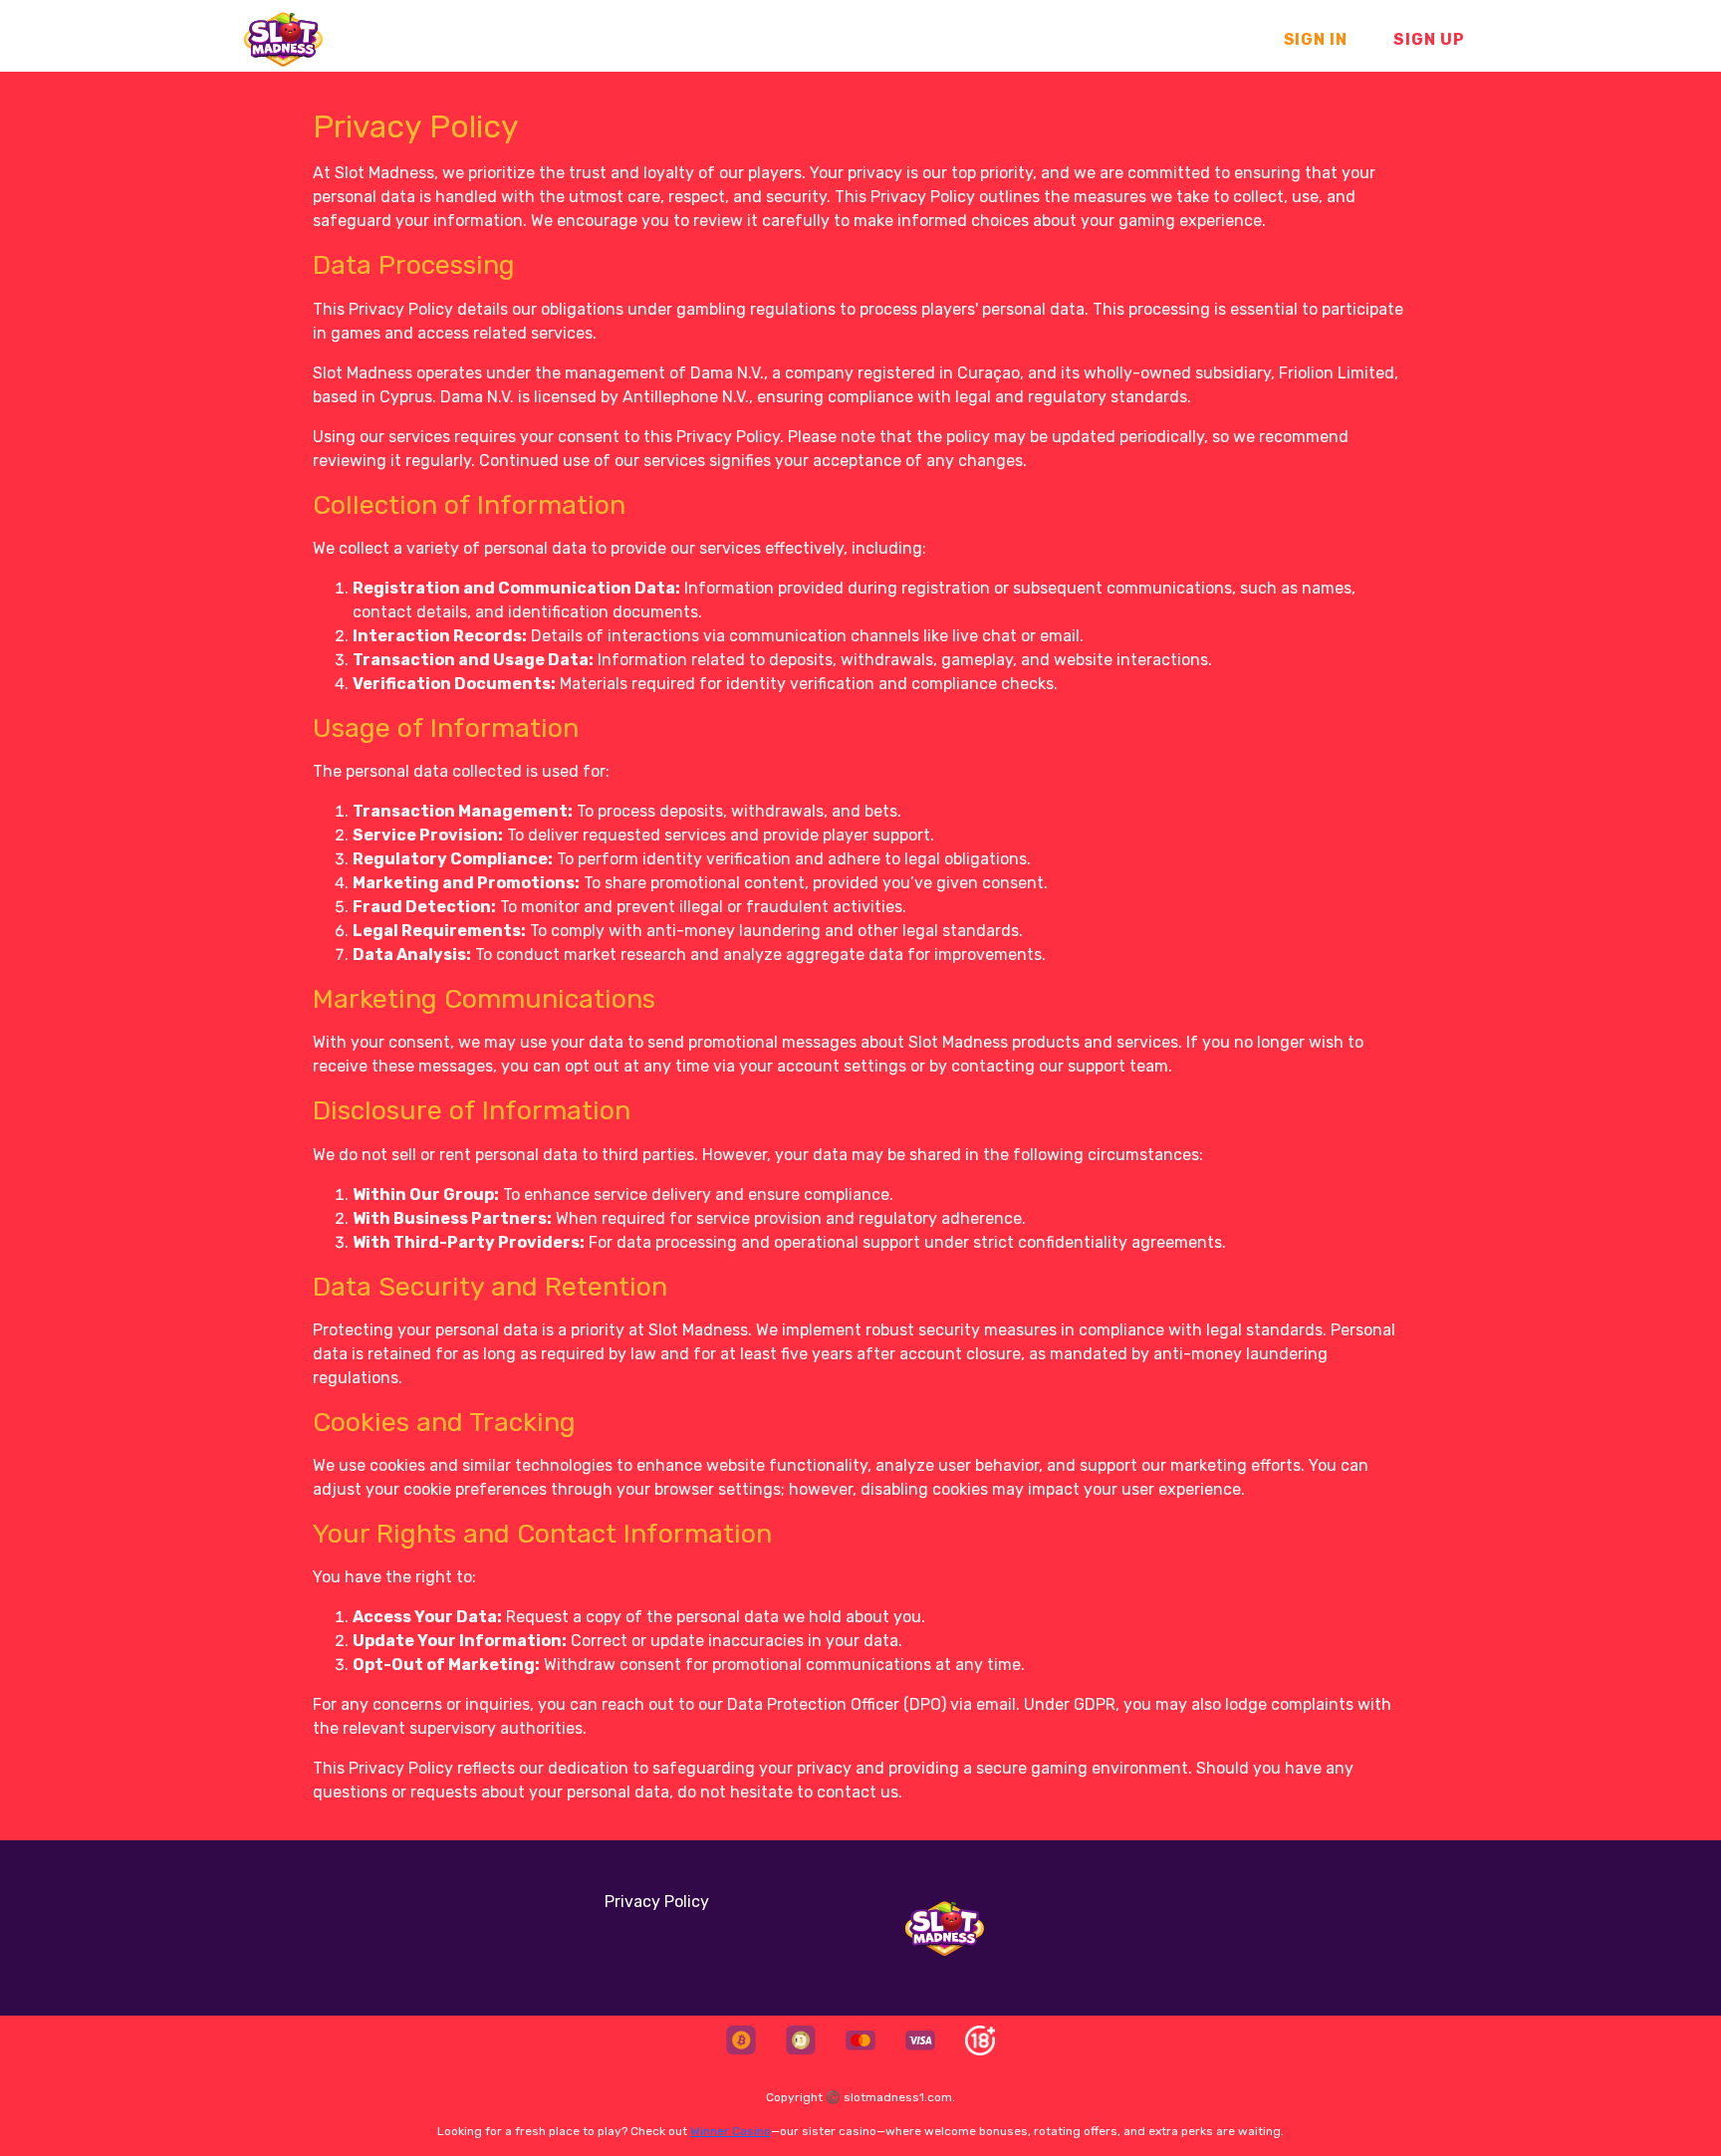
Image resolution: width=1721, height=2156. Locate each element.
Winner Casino (731, 2131)
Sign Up (1429, 39)
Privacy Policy (657, 1902)
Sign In (1316, 39)
